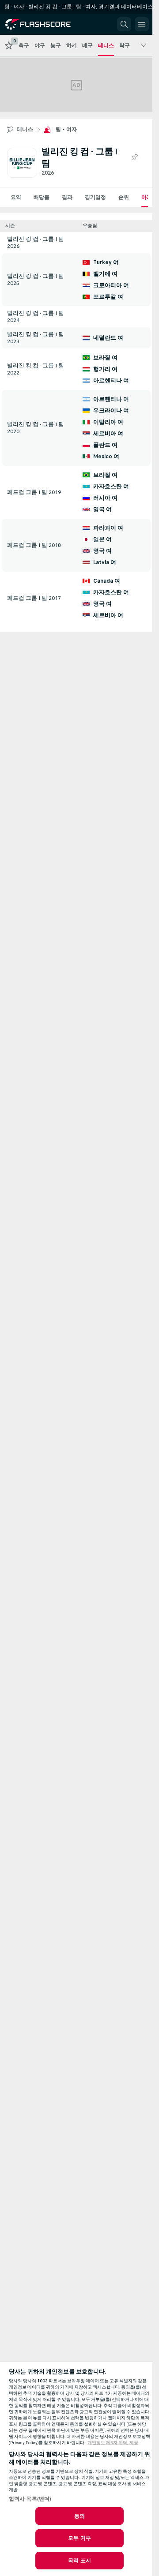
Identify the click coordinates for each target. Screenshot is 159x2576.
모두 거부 (79, 2538)
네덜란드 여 (108, 338)
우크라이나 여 (111, 411)
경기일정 (95, 197)
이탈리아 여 (108, 422)
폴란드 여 (105, 445)
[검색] (124, 24)
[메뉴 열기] (142, 24)
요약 (16, 197)
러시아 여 (105, 498)
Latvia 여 (105, 562)
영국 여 (102, 509)
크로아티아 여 (111, 285)
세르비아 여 (108, 434)
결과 (67, 197)
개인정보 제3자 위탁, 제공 (113, 2443)
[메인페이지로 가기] (45, 24)
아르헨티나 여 (111, 381)
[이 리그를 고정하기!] (134, 157)
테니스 (25, 129)
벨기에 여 (105, 274)
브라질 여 (105, 358)
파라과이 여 (108, 528)
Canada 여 (107, 581)
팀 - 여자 (66, 129)
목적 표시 (79, 2561)
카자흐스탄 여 (111, 487)
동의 (79, 2516)
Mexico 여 (106, 457)
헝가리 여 (105, 369)
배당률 (42, 197)
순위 (124, 197)
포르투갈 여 (108, 297)
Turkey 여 (106, 262)
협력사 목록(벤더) (30, 2499)
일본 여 (102, 539)
